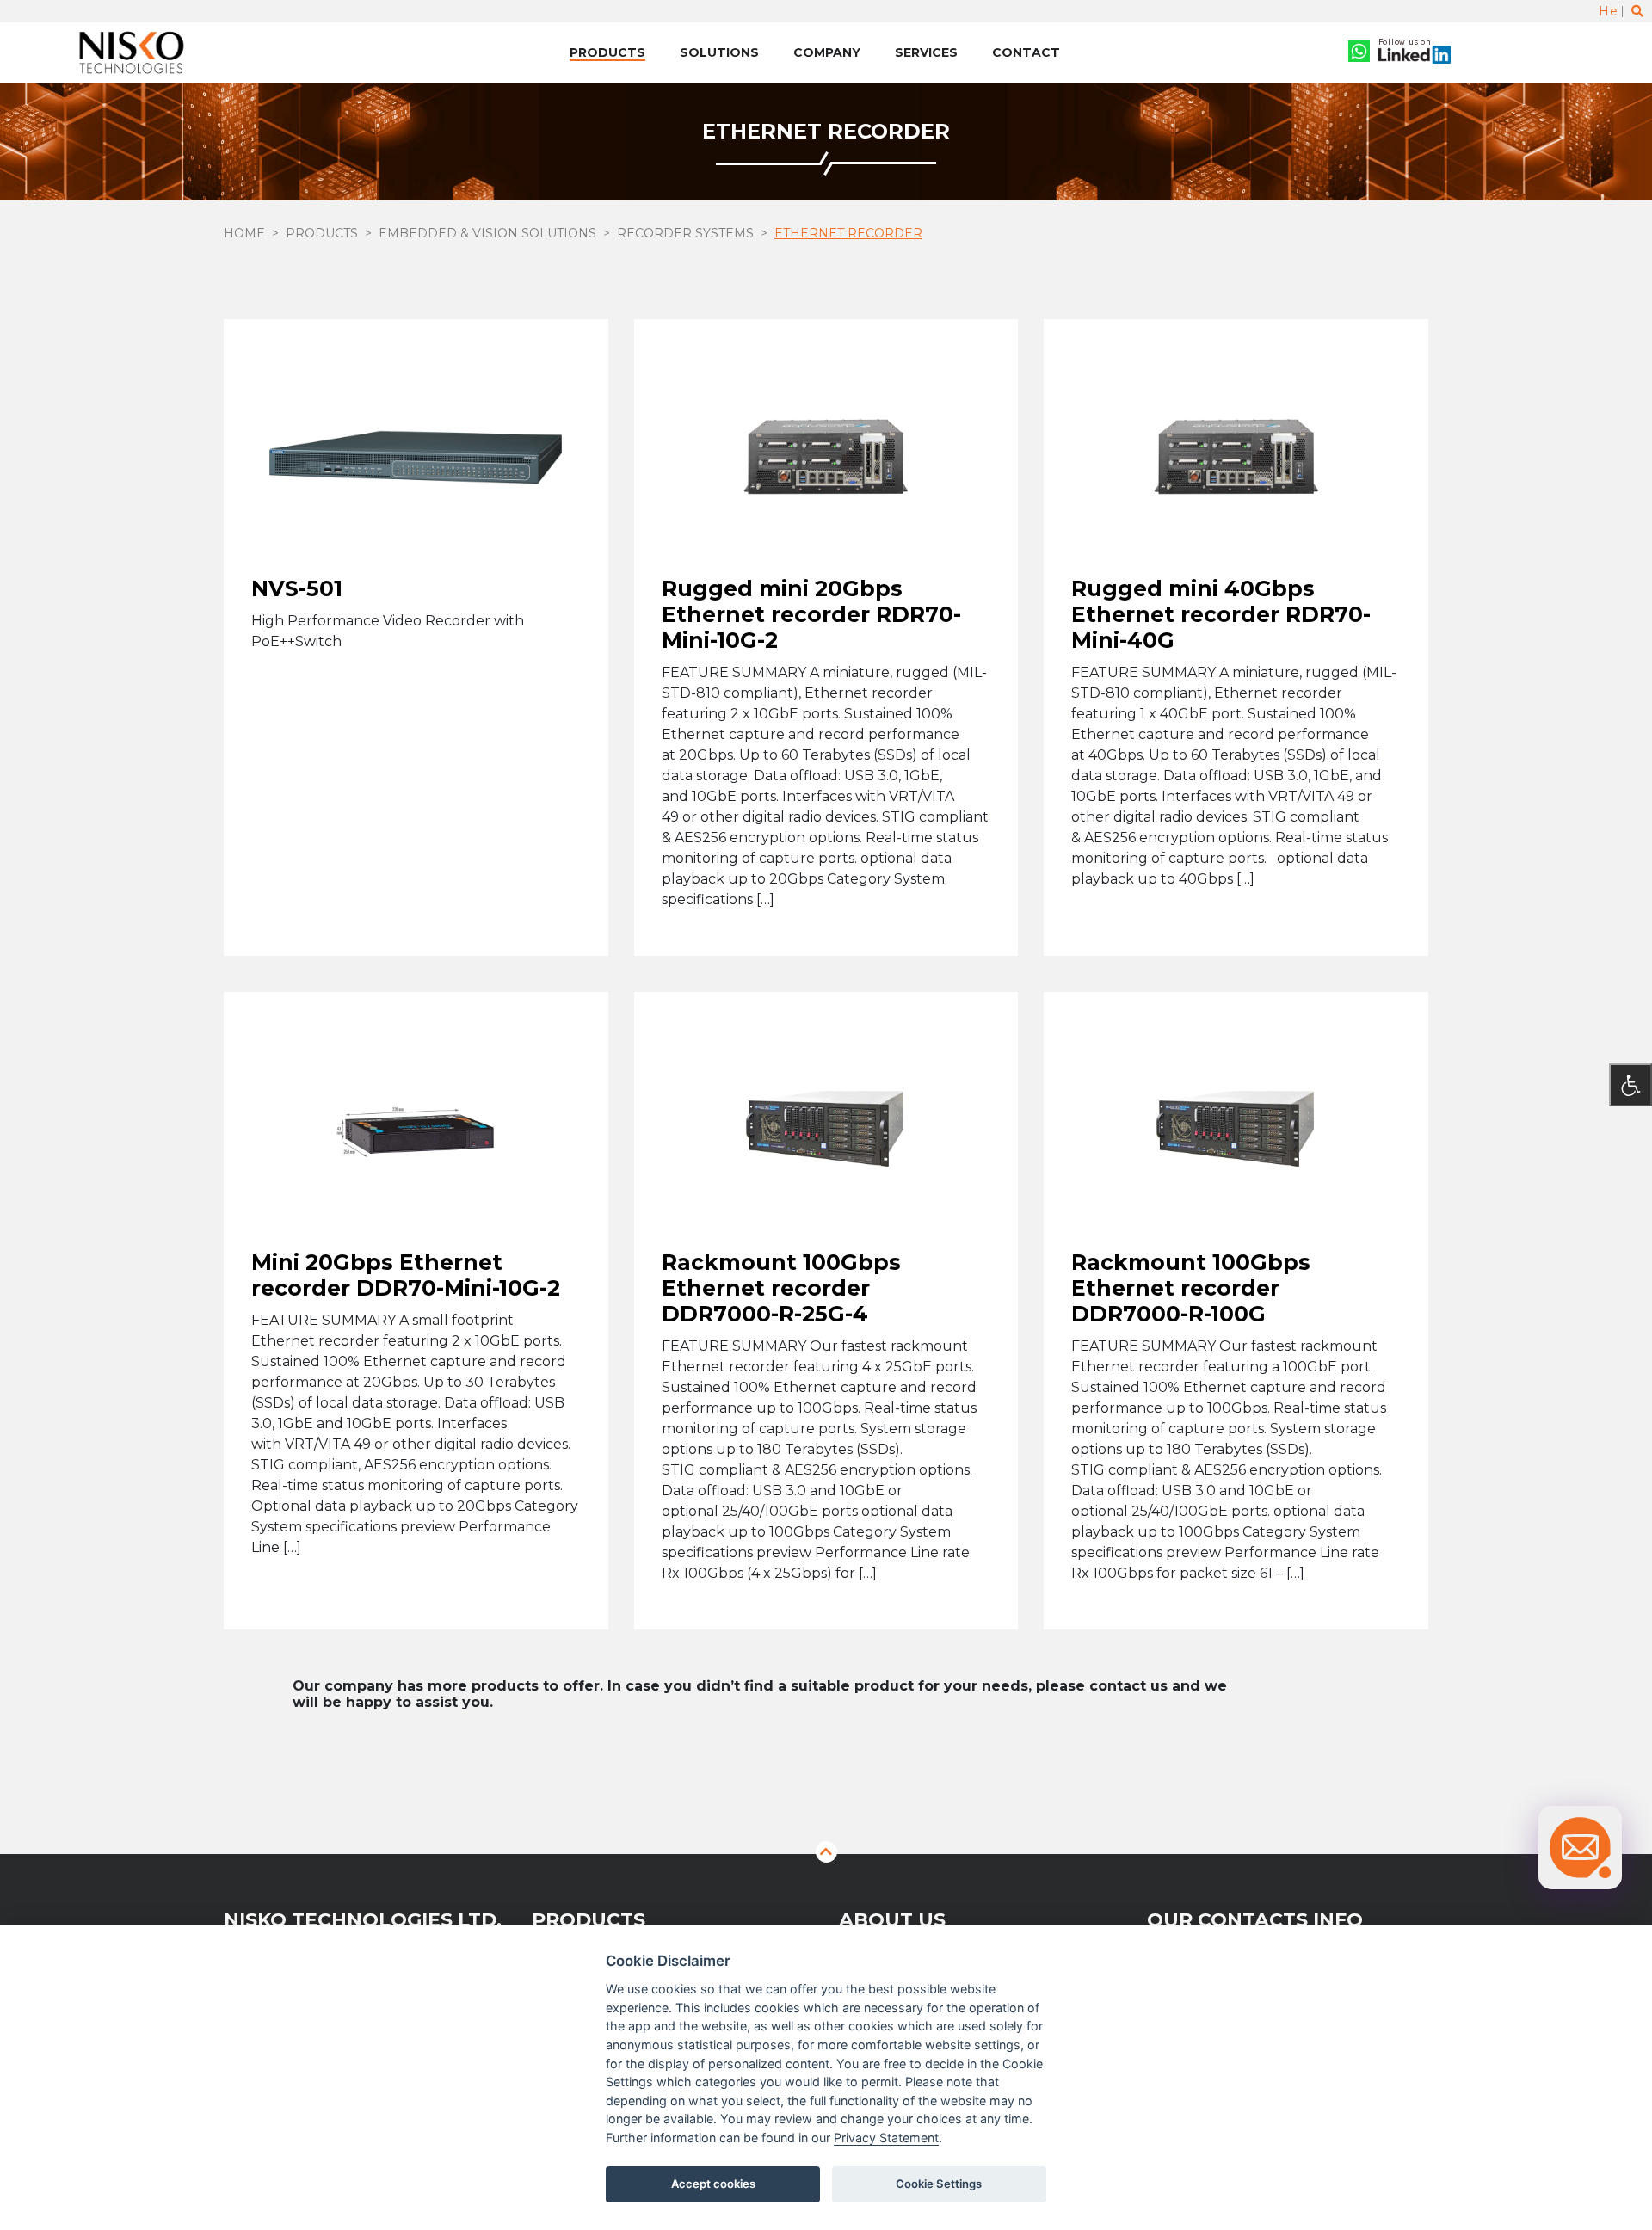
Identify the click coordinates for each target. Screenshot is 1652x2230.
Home (244, 233)
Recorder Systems (685, 233)
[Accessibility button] (1630, 1085)
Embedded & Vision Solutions (487, 233)
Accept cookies (713, 2184)
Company (827, 52)
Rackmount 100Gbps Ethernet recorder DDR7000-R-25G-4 (781, 1287)
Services (926, 52)
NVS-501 (297, 588)
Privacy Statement (886, 2138)
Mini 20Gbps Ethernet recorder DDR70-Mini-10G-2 (406, 1274)
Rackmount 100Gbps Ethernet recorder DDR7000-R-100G (1191, 1287)
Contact (1026, 52)
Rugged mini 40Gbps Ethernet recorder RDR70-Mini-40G (1221, 614)
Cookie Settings (939, 2184)
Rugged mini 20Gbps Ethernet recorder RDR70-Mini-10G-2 (811, 614)
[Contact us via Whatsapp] (1359, 53)
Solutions (719, 52)
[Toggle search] (1637, 11)
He (1608, 11)
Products (607, 52)
